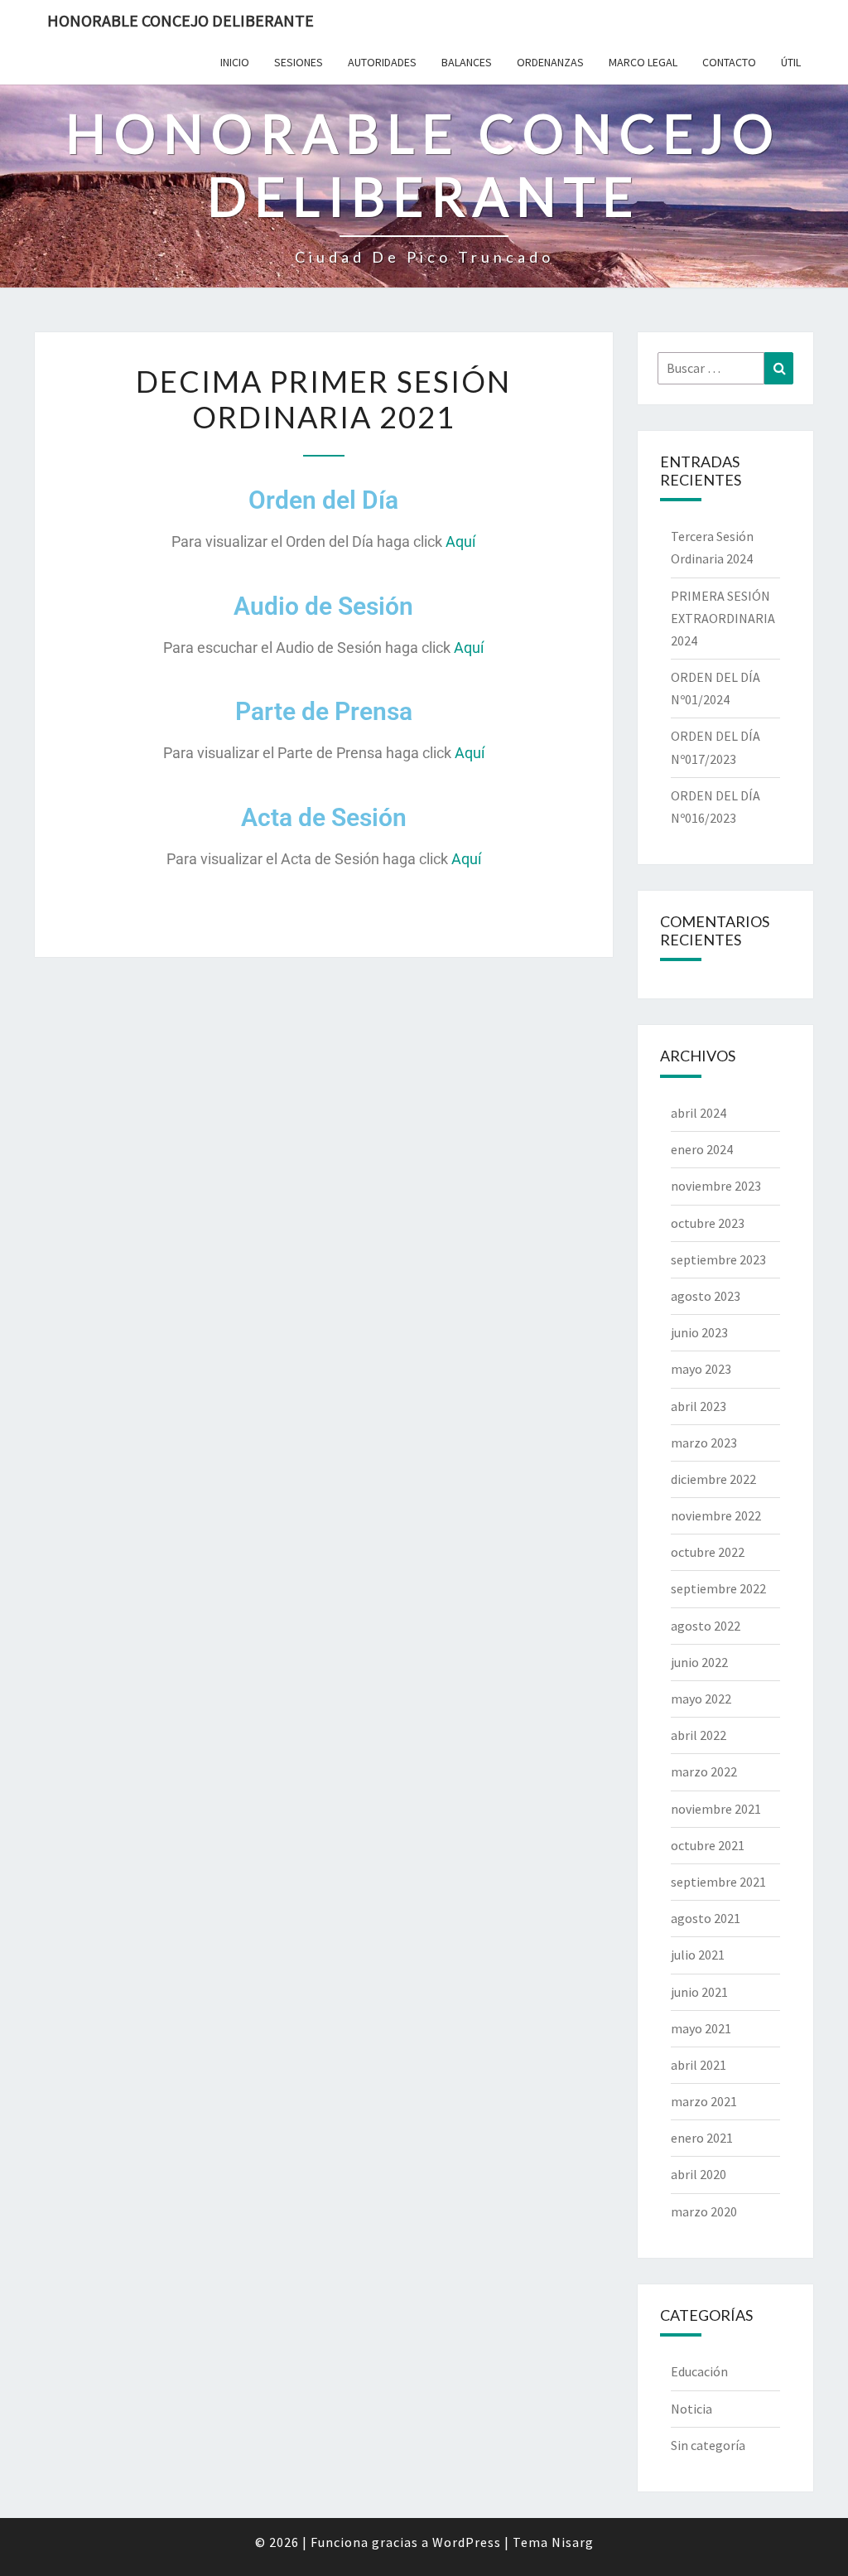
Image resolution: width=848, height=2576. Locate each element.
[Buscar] (779, 368)
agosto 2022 (706, 1626)
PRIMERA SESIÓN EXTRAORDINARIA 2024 (723, 618)
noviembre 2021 (716, 1809)
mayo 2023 (701, 1369)
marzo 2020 (704, 2211)
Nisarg (573, 2542)
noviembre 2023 (716, 1186)
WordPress (467, 2542)
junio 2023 (699, 1332)
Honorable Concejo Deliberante (181, 20)
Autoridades (382, 62)
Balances (467, 62)
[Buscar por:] (726, 368)
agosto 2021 (706, 1918)
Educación (699, 2371)
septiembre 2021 (718, 1882)
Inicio (235, 62)
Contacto (729, 62)
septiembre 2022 (718, 1588)
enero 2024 (702, 1149)
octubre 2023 (708, 1223)
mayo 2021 (701, 2028)
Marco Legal (643, 62)
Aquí (460, 541)
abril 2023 (699, 1406)
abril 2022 (699, 1735)
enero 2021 (702, 2138)
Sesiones (299, 62)
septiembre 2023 (718, 1259)
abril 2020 (699, 2174)
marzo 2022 (704, 1771)
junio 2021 (699, 1992)
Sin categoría (708, 2445)
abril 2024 (699, 1113)
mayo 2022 (701, 1699)
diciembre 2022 (713, 1479)
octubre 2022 (708, 1552)
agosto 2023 (706, 1296)
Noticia (691, 2409)
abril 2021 (699, 2065)
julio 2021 (698, 1955)
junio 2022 (699, 1662)
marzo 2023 (704, 1443)
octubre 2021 (708, 1845)
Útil (791, 62)
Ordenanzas (550, 62)
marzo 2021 (704, 2101)
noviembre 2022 (716, 1515)
